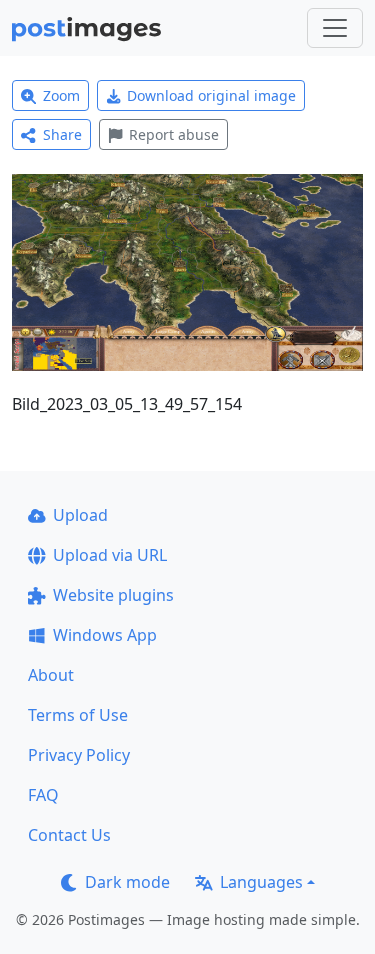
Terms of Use (78, 715)
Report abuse (174, 134)
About (51, 675)
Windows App (105, 635)
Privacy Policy (79, 755)
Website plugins (113, 595)
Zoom (61, 95)
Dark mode (127, 882)
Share (62, 134)
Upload (80, 515)
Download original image (211, 95)
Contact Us (69, 835)
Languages (261, 882)
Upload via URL (110, 555)
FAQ (43, 795)
